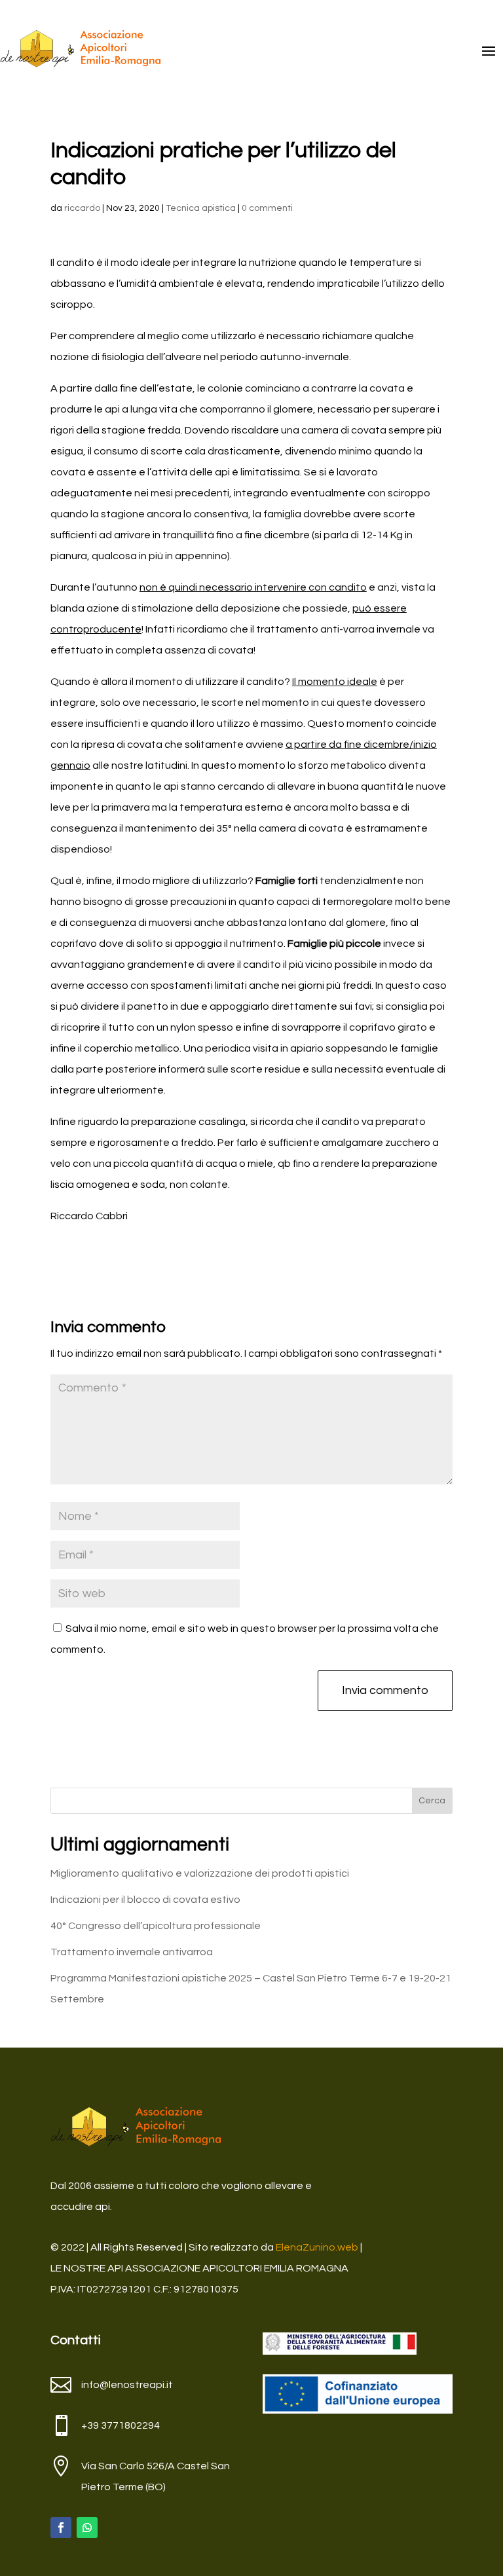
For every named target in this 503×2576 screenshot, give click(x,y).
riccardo (82, 208)
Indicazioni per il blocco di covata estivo (145, 1900)
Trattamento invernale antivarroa (132, 1952)
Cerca (432, 1801)
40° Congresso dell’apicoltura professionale (156, 1926)
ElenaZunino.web (317, 2247)
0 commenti (267, 208)
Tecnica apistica (201, 208)
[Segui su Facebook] (61, 2528)
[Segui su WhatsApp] (87, 2528)
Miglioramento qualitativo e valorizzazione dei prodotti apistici (200, 1873)
